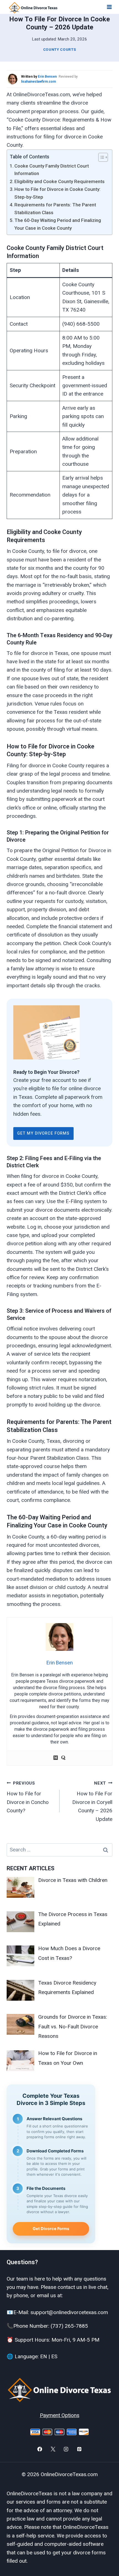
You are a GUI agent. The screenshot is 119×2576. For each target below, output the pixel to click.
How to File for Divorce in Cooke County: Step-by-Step (57, 193)
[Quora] (63, 1758)
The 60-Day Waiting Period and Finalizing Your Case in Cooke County (58, 224)
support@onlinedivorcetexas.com (69, 2312)
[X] (53, 2449)
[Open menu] (109, 7)
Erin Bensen (47, 77)
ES (54, 2356)
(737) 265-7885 (69, 2326)
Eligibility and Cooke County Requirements (59, 181)
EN (44, 2356)
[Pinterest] (79, 2449)
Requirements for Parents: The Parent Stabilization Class (55, 208)
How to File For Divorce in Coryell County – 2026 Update (92, 1801)
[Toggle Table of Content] (100, 157)
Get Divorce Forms (51, 2229)
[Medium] (56, 1758)
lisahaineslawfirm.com (38, 82)
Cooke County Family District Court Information (52, 170)
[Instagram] (66, 2449)
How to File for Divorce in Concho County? (28, 1797)
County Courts (60, 50)
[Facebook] (40, 2449)
